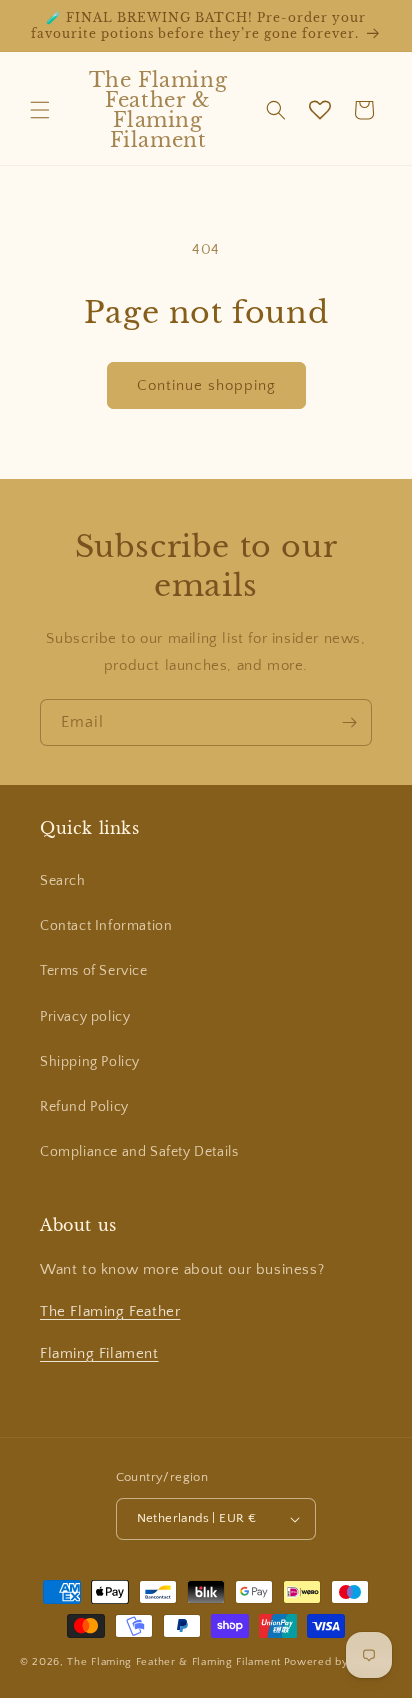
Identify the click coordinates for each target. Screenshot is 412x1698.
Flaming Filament (99, 1353)
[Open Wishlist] (320, 110)
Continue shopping (206, 385)
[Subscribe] (349, 722)
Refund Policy (84, 1107)
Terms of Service (94, 971)
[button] (40, 110)
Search (63, 881)
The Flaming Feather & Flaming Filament (174, 1662)
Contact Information (106, 926)
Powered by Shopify (338, 1662)
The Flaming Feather (110, 1311)
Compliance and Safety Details (139, 1152)
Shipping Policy (90, 1062)
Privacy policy (85, 1017)
